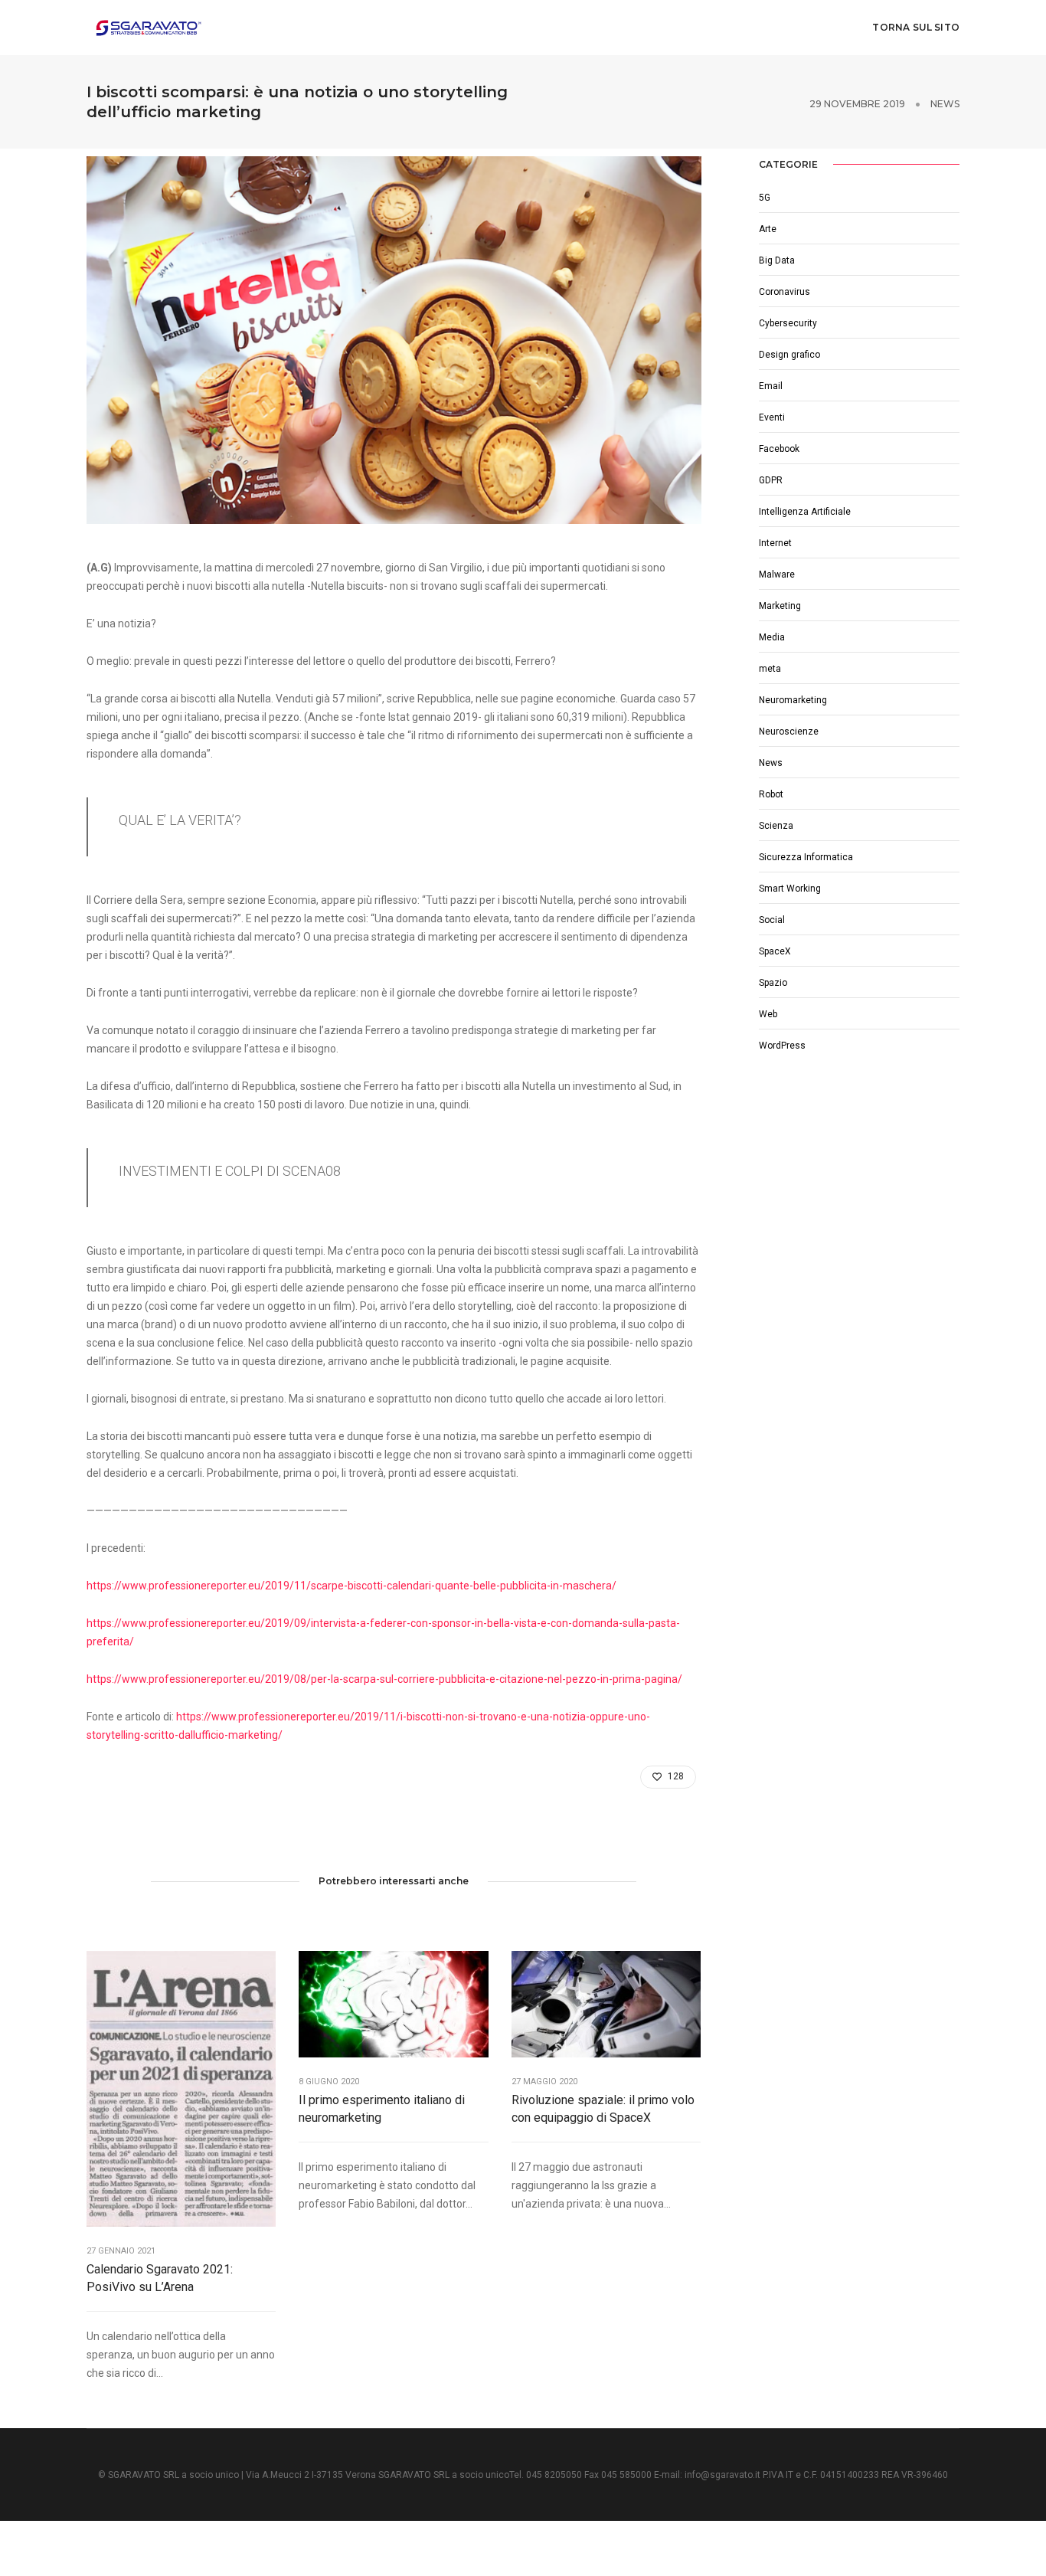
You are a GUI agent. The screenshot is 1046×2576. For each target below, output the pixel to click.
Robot (771, 794)
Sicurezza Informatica (806, 857)
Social (772, 920)
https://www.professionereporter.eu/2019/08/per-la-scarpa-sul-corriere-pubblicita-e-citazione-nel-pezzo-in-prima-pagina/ (384, 1679)
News (945, 104)
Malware (777, 574)
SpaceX (775, 951)
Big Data (777, 260)
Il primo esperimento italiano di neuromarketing (382, 2109)
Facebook (779, 449)
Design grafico (789, 355)
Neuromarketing (793, 700)
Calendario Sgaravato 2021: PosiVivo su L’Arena (160, 2278)
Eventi (772, 417)
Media (772, 637)
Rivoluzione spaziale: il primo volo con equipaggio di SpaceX (603, 2109)
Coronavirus (784, 292)
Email (771, 386)
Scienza (776, 826)
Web (768, 1014)
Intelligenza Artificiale (805, 512)
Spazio (773, 983)
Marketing (780, 606)
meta (770, 669)
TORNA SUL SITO (916, 27)
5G (765, 198)
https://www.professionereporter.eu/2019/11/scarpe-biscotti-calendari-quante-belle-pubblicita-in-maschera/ (351, 1586)
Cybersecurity (788, 323)
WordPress (782, 1046)
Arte (768, 229)
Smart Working (790, 889)
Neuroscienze (789, 732)
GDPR (771, 480)
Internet (775, 543)
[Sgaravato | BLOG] (148, 27)
